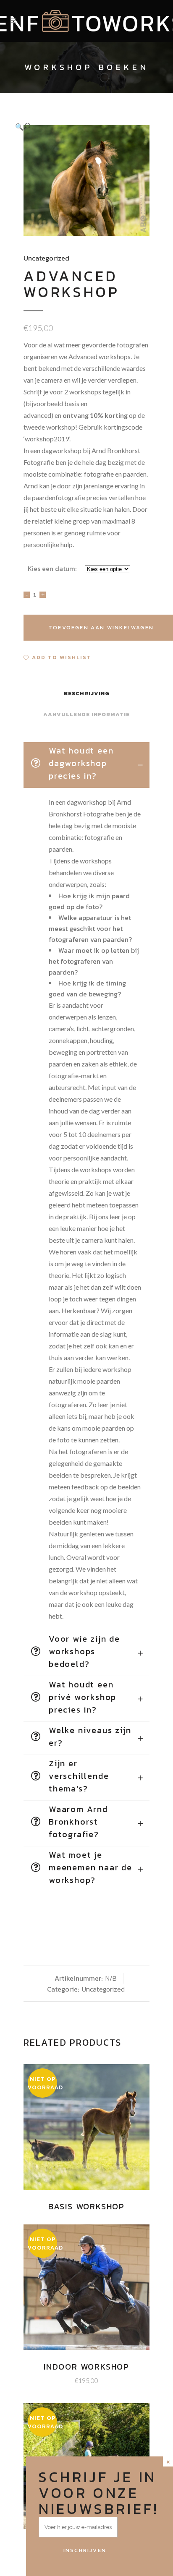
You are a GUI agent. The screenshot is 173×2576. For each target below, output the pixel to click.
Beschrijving (87, 693)
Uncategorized (46, 258)
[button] (78, 126)
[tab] (86, 765)
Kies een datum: (52, 568)
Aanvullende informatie (86, 714)
